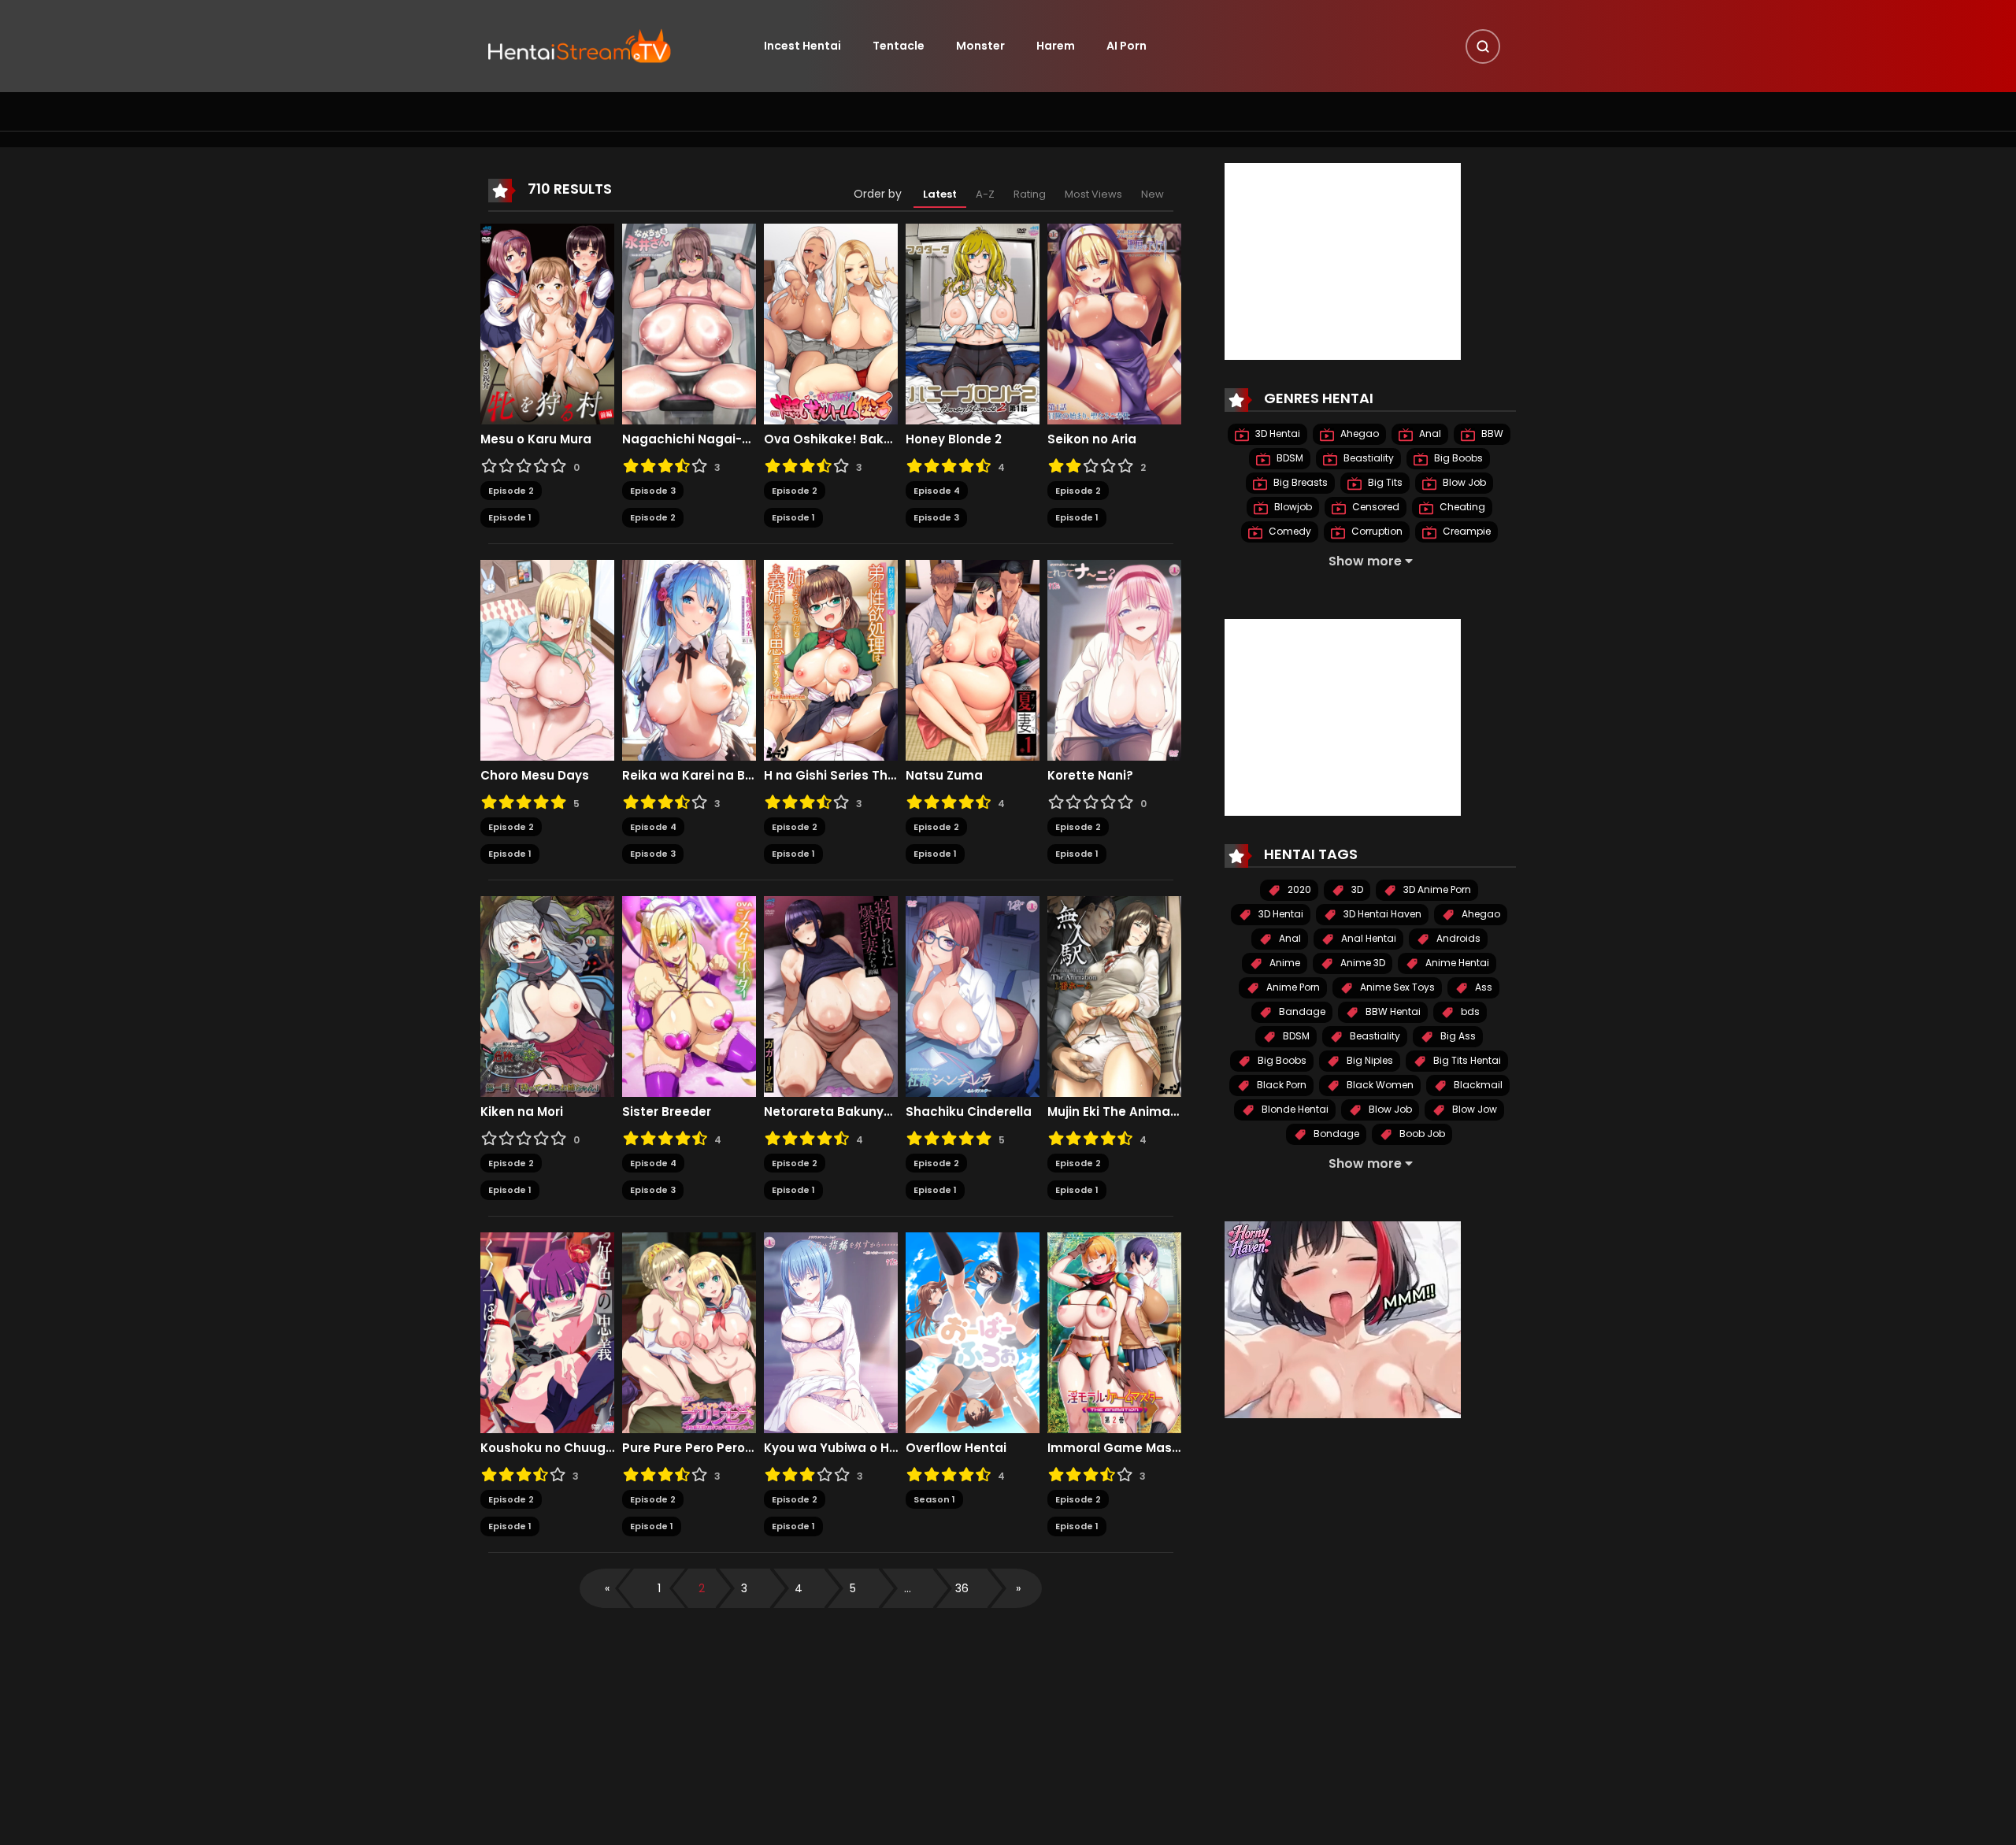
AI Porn (1127, 46)
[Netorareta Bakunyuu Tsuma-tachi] (831, 995)
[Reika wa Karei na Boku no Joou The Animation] (689, 659)
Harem (1056, 46)
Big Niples (1369, 1060)
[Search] (1483, 46)
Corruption (1376, 531)
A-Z (985, 194)
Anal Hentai (1367, 938)
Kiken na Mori (522, 1112)
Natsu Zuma (944, 776)
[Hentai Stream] (580, 45)
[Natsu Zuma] (973, 659)
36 (962, 1588)
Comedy (1289, 531)
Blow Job (1463, 482)
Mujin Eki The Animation (1114, 1112)
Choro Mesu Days (535, 776)
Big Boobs (1457, 458)
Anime (1284, 963)
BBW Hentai (1392, 1011)
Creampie (1466, 531)
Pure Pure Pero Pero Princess (689, 1448)
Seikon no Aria (1092, 439)
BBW (1491, 433)
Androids (1457, 938)
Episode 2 (511, 491)
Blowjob (1292, 507)
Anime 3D (1362, 963)
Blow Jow (1473, 1109)
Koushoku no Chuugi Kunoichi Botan (547, 1448)
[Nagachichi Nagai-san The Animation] (689, 323)
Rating (1030, 194)
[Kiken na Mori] (547, 995)
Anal (1429, 433)
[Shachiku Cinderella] (973, 995)
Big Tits (1384, 482)
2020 (1298, 889)
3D (1356, 889)
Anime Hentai (1456, 963)
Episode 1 (510, 517)
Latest (940, 194)
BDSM (1289, 458)
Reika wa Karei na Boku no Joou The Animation (689, 776)
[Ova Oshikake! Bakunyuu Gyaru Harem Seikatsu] (831, 323)
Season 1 (934, 1499)
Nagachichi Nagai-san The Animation (689, 439)
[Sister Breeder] (689, 995)
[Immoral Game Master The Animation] (1114, 1332)
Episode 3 (653, 491)
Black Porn (1280, 1085)
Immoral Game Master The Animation (1114, 1448)
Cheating (1461, 507)
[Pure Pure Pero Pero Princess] (689, 1332)
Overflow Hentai (956, 1448)
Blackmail (1477, 1085)
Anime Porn (1292, 987)
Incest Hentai (802, 46)
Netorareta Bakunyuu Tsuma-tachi (831, 1112)
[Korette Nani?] (1114, 659)
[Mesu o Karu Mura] (547, 323)
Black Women (1379, 1085)
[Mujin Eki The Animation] (1114, 995)
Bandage (1301, 1011)
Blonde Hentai (1294, 1109)
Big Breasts (1299, 482)
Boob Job (1421, 1134)
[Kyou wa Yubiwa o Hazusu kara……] (831, 1332)
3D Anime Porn (1436, 889)
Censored (1375, 507)
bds (1469, 1011)
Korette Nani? (1090, 776)
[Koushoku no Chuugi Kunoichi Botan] (547, 1332)
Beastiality (1367, 458)
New (1153, 194)
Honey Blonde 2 (954, 439)
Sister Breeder (667, 1112)
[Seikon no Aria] (1114, 323)
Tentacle (899, 46)
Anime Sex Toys (1396, 987)
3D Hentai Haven (1381, 914)
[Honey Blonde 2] (973, 323)
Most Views (1093, 194)
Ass (1482, 987)
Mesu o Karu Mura (536, 439)
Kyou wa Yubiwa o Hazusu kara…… (831, 1448)
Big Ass (1457, 1036)
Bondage (1335, 1134)
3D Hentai (1277, 433)
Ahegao (1358, 433)
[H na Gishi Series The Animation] (831, 659)
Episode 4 (937, 491)
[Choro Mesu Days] (547, 659)
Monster (980, 46)
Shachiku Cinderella (969, 1112)
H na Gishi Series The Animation (831, 776)
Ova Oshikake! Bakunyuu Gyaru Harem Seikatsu (831, 439)
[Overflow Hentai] (973, 1332)
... (908, 1588)
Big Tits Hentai (1466, 1060)
